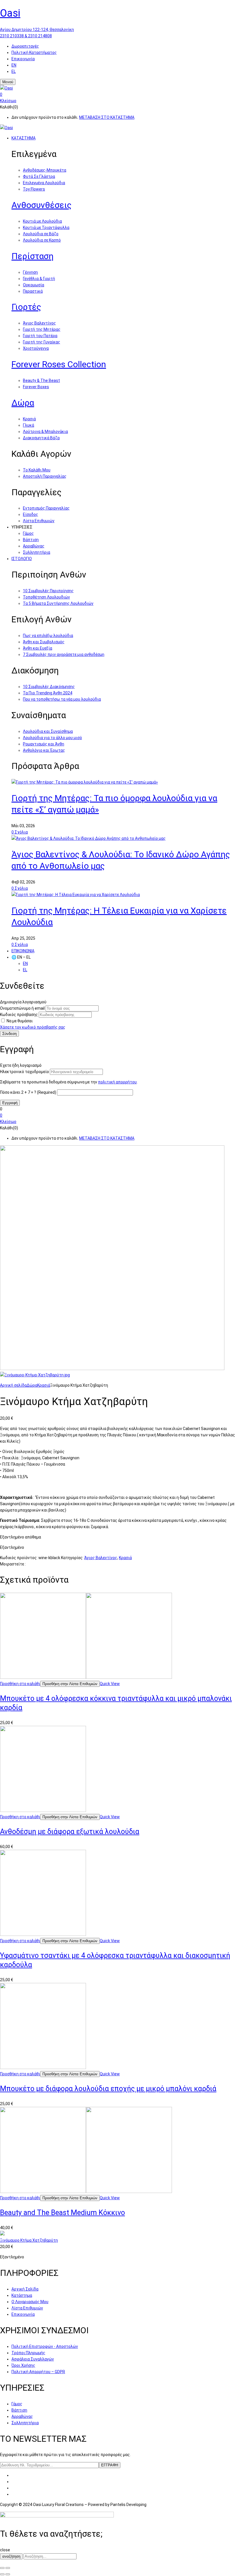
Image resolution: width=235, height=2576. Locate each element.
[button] (117, 94)
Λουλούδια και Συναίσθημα (48, 731)
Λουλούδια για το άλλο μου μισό (52, 738)
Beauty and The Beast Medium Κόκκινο (62, 2213)
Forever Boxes (36, 387)
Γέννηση (30, 272)
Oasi (10, 13)
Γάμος (28, 533)
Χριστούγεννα (36, 348)
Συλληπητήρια (37, 552)
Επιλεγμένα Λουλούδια (44, 183)
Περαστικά (33, 291)
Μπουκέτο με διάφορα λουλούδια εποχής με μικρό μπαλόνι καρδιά (108, 2089)
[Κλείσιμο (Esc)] (2, 2568)
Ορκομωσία (34, 285)
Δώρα (23, 403)
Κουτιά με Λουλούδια (42, 221)
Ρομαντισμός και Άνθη (44, 744)
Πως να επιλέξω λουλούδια (48, 636)
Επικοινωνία (23, 59)
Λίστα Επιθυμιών (39, 521)
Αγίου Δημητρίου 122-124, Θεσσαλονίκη (37, 30)
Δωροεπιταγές (25, 46)
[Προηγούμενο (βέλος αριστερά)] (2, 2574)
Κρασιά (29, 419)
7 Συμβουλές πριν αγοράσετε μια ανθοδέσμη (64, 654)
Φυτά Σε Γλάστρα (39, 176)
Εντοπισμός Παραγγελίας (46, 508)
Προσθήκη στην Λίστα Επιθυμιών (70, 1684)
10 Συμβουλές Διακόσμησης (49, 687)
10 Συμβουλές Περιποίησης (48, 591)
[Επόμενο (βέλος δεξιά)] (8, 2574)
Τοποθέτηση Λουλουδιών (46, 597)
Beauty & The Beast (41, 380)
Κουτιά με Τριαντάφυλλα (46, 228)
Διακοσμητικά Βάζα (41, 438)
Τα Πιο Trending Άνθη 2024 (48, 693)
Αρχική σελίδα (13, 1385)
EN (14, 65)
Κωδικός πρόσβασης (19, 1015)
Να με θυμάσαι (20, 1021)
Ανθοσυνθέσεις (42, 205)
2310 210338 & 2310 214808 (26, 36)
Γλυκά (29, 425)
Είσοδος (31, 514)
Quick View (110, 1684)
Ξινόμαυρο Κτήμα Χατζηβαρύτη (29, 2240)
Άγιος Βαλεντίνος (39, 323)
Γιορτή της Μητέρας (42, 329)
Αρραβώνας (34, 546)
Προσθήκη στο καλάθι (20, 1684)
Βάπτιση (31, 540)
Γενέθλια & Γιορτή (39, 279)
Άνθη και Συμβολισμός (44, 642)
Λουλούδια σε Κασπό (42, 240)
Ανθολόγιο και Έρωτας (44, 750)
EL (14, 71)
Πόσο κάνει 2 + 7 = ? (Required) (28, 1092)
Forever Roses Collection (59, 364)
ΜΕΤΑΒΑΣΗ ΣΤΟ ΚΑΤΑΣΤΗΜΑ (107, 117)
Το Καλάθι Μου (37, 470)
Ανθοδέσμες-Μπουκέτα (45, 170)
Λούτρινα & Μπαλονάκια (45, 432)
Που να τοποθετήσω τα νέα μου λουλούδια (62, 699)
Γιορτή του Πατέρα (40, 336)
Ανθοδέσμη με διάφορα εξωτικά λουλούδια (70, 1832)
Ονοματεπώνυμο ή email (22, 1008)
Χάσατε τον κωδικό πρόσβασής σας (33, 1027)
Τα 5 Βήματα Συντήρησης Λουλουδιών (58, 603)
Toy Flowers (34, 189)
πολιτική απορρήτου (117, 1082)
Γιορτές (26, 307)
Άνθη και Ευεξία (38, 648)
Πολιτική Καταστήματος (34, 53)
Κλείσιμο (8, 101)
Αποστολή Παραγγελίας (45, 476)
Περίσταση (33, 256)
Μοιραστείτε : (13, 1564)
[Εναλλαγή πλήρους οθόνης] (8, 2568)
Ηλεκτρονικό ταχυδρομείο (25, 1072)
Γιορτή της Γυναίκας (42, 342)
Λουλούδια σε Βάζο (41, 234)
